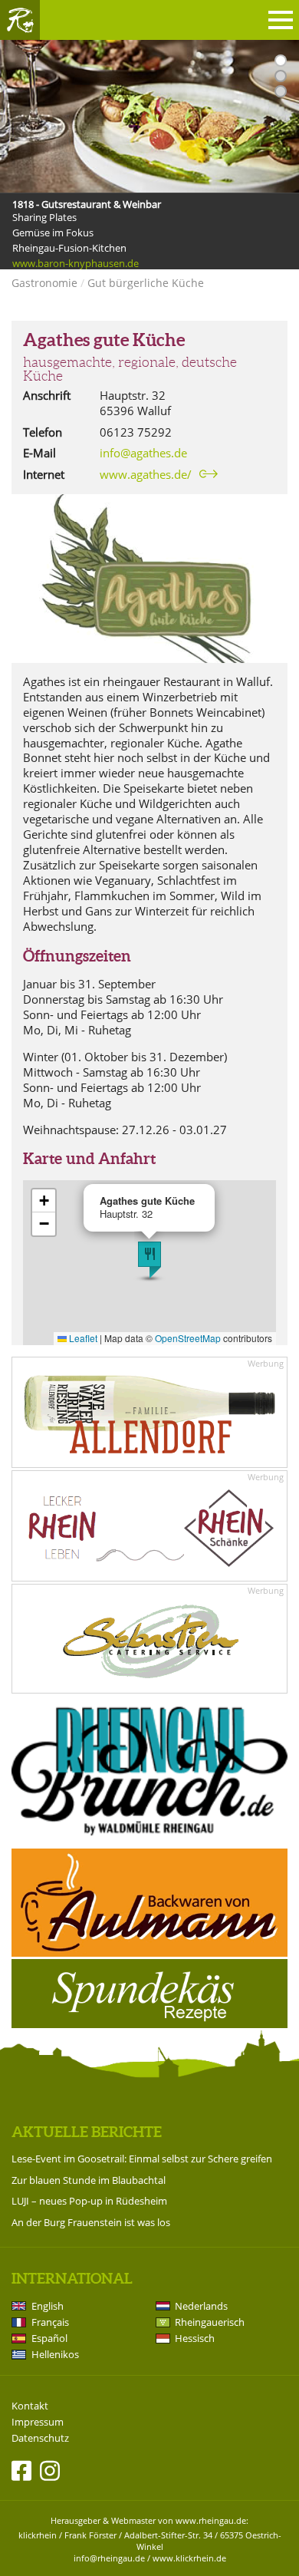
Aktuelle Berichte (87, 2132)
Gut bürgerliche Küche (146, 283)
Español (49, 2338)
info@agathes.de (143, 453)
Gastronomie (44, 283)
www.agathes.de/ (146, 474)
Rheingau (20, 20)
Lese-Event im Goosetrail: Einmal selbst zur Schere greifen (142, 2159)
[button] (149, 1260)
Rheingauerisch (210, 2322)
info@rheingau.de (109, 2558)
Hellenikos (55, 2354)
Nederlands (201, 2306)
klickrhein (38, 2535)
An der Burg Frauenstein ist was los (91, 2222)
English (48, 2306)
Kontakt (30, 2406)
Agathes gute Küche (104, 340)
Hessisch (195, 2338)
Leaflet (82, 1338)
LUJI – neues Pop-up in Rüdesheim (89, 2201)
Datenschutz (40, 2438)
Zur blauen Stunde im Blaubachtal (89, 2180)
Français (50, 2322)
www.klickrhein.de (189, 2558)
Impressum (38, 2422)
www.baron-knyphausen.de (76, 263)
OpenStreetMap (188, 1338)
